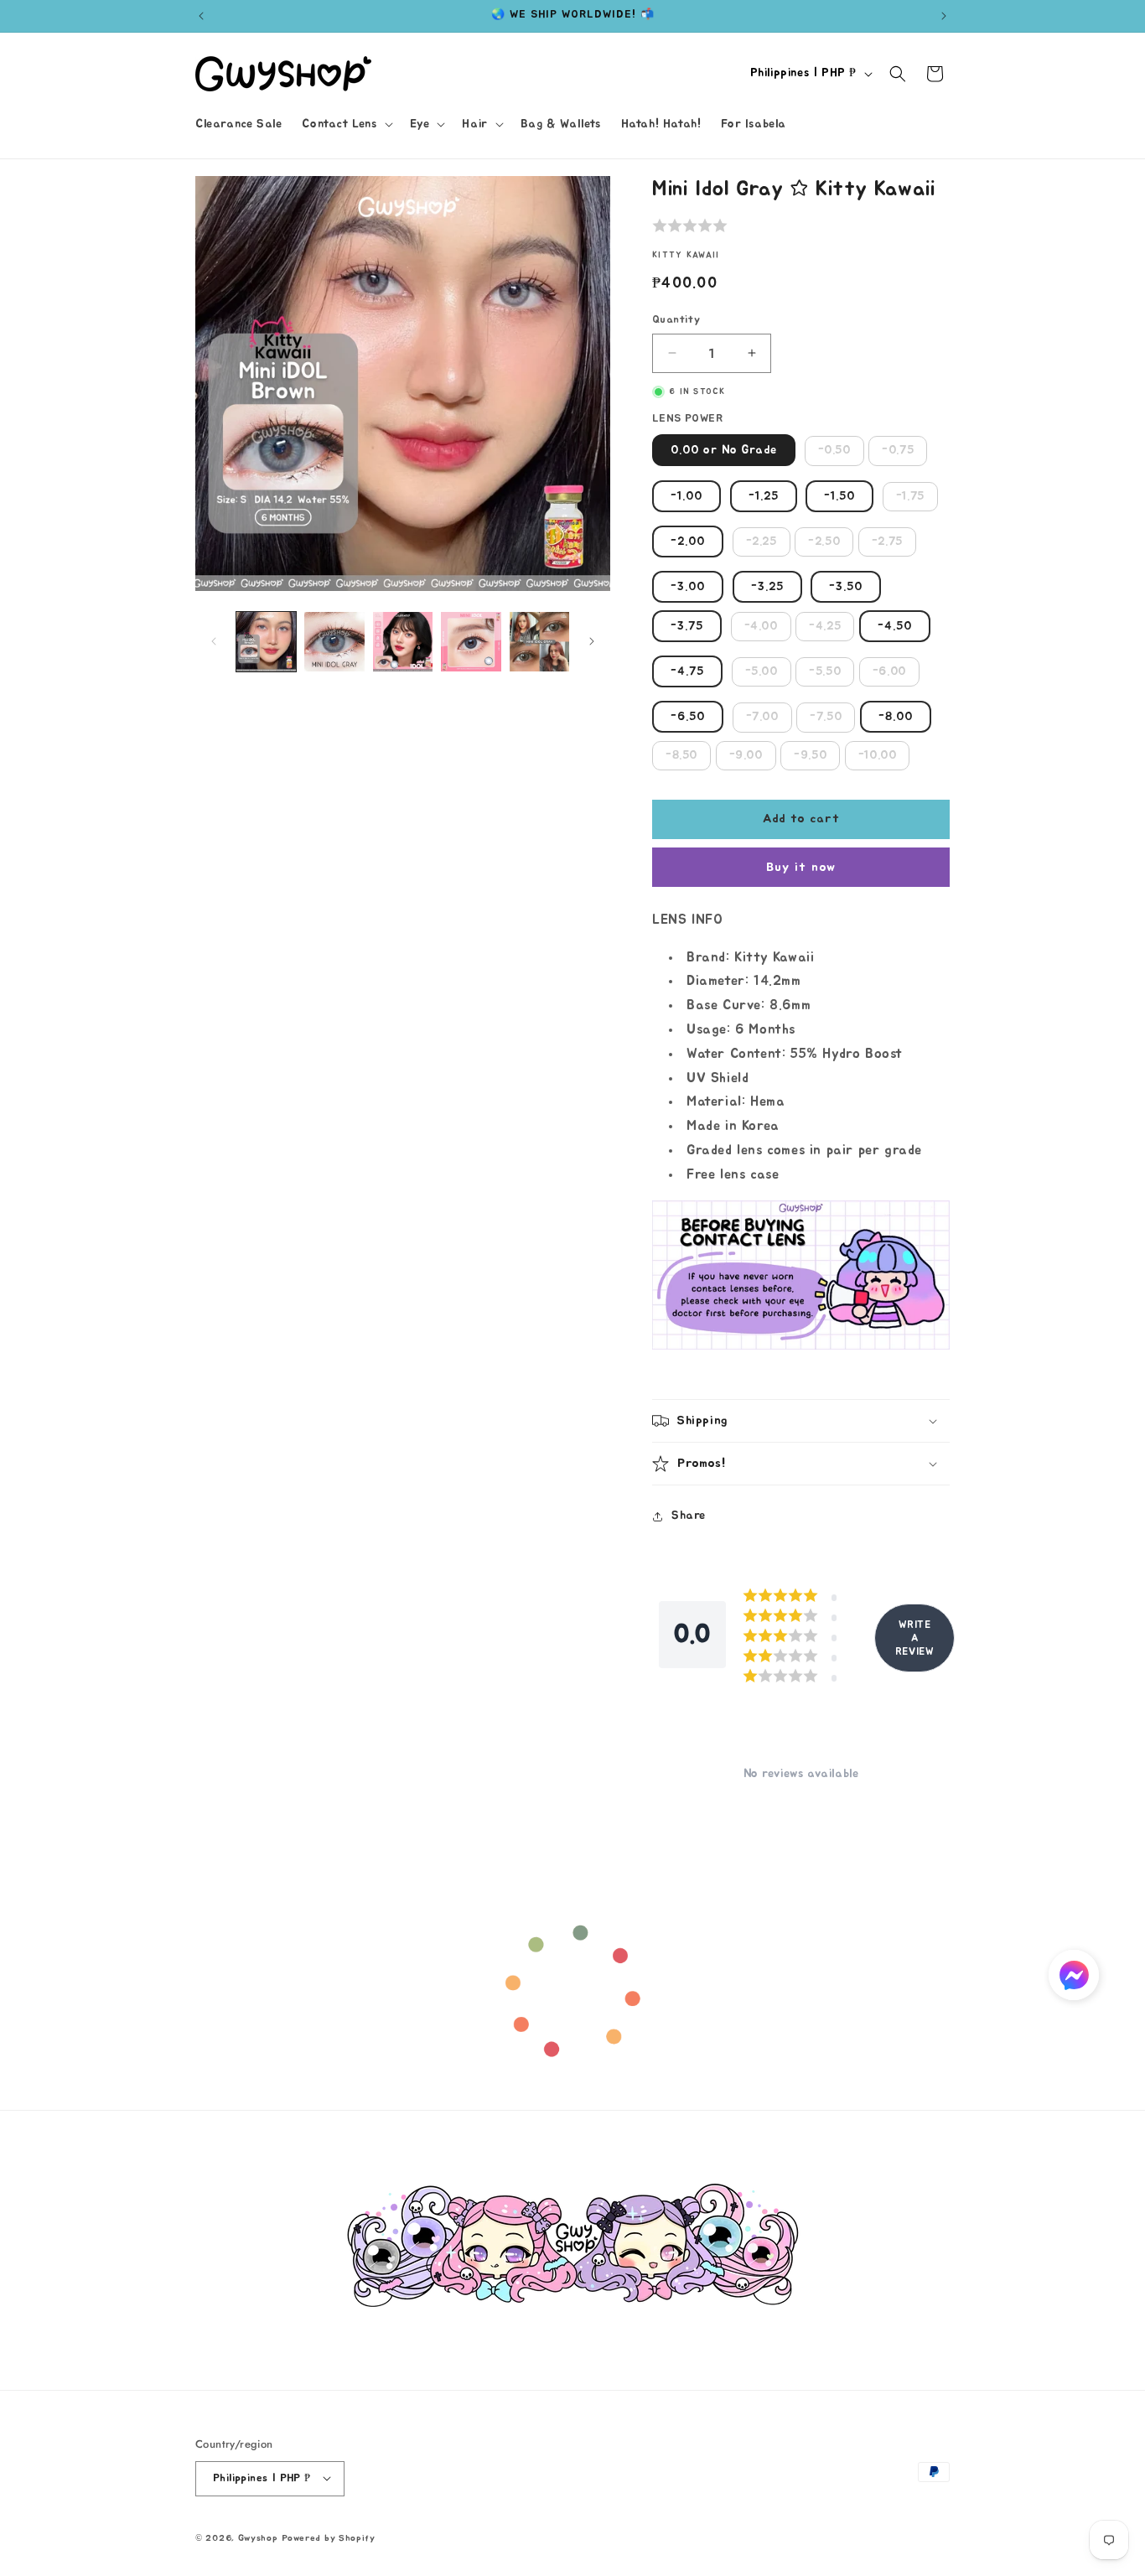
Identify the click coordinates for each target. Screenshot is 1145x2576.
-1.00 (686, 496)
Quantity (676, 320)
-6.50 (688, 717)
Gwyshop (258, 2537)
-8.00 (896, 717)
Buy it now (801, 867)
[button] (345, 124)
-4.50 (895, 626)
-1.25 (764, 496)
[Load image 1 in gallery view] (266, 642)
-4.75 (687, 671)
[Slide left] (214, 641)
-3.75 (687, 626)
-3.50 (846, 587)
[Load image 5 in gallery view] (539, 642)
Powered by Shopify (329, 2537)
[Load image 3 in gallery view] (403, 642)
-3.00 (688, 587)
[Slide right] (592, 641)
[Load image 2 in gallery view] (334, 642)
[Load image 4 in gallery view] (471, 642)
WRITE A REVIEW (915, 1638)
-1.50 (839, 496)
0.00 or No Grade (724, 450)
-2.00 (688, 542)
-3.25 (767, 587)
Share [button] (689, 1516)
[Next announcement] (944, 16)
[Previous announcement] (201, 16)
